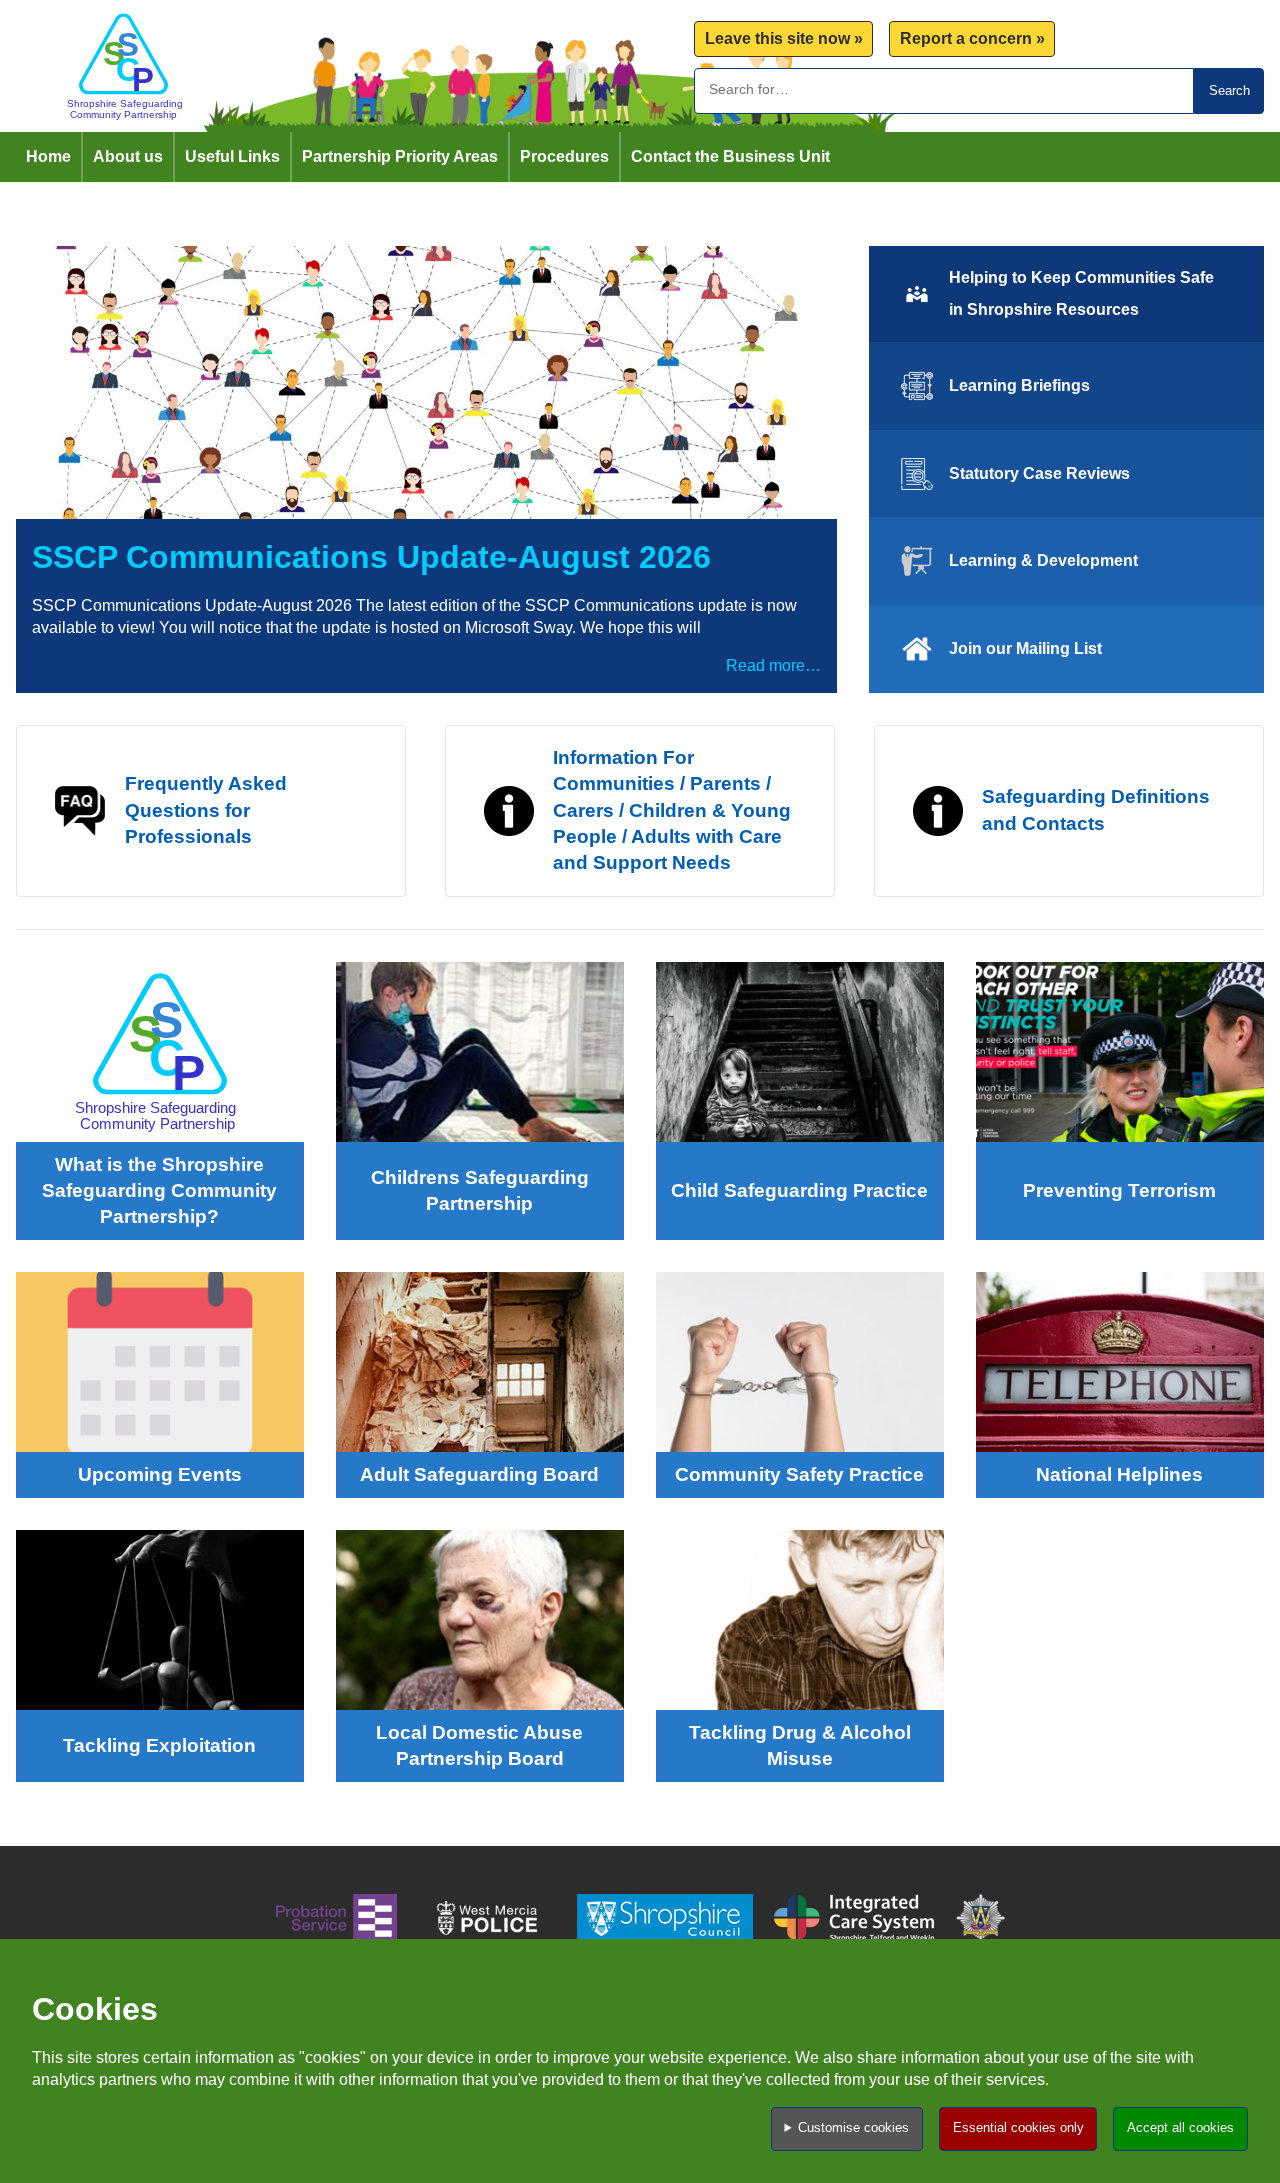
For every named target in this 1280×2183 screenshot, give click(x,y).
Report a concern (966, 38)
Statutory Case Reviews (1039, 473)
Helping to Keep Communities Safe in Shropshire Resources (1081, 293)
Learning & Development (1043, 560)
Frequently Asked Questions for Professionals (206, 810)
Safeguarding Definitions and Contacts (1096, 809)
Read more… (773, 665)
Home (48, 156)
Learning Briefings (1019, 385)
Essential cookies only (1018, 2127)
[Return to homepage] (123, 66)
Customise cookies (853, 2127)
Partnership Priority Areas (400, 156)
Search (1229, 90)
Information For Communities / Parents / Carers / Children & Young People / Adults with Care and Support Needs (672, 810)
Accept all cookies (1180, 2127)
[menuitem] (783, 39)
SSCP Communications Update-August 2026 (371, 557)
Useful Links (232, 156)
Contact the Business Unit (730, 156)
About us (128, 156)
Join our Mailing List (1025, 648)
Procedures (564, 156)
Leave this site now (777, 38)
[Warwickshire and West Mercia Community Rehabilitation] (336, 1921)
